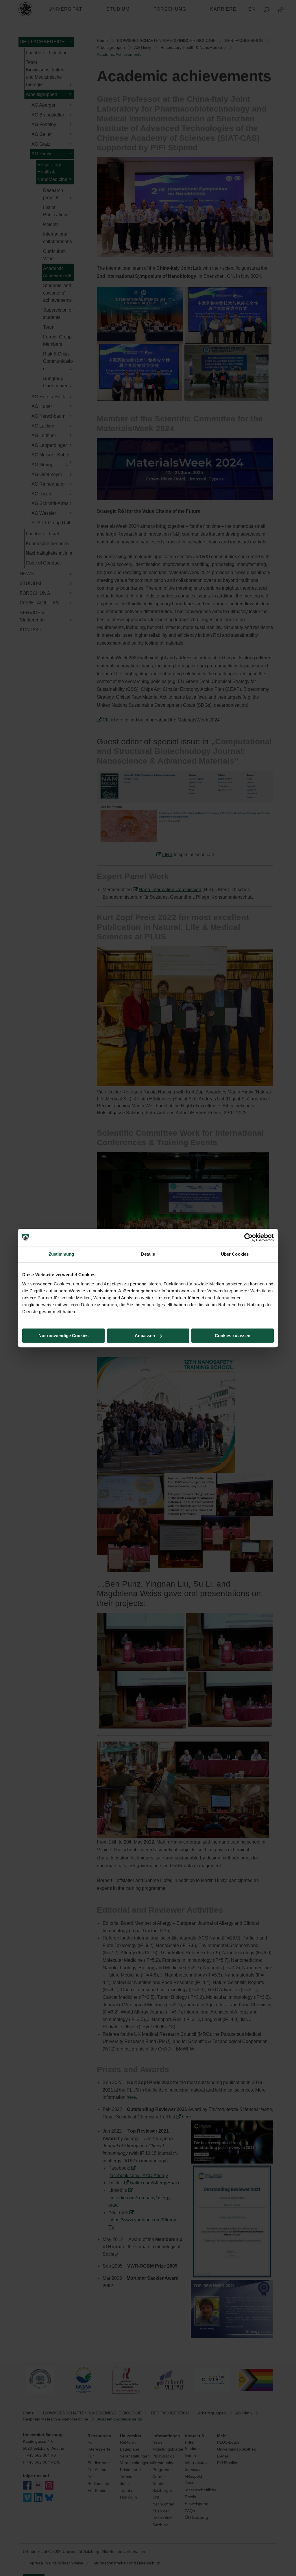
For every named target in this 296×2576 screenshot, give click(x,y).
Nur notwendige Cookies (63, 1336)
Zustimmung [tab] (61, 1254)
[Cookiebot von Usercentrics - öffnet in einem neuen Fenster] (248, 1237)
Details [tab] (148, 1254)
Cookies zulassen (233, 1336)
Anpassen (145, 1336)
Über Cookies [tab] (235, 1254)
